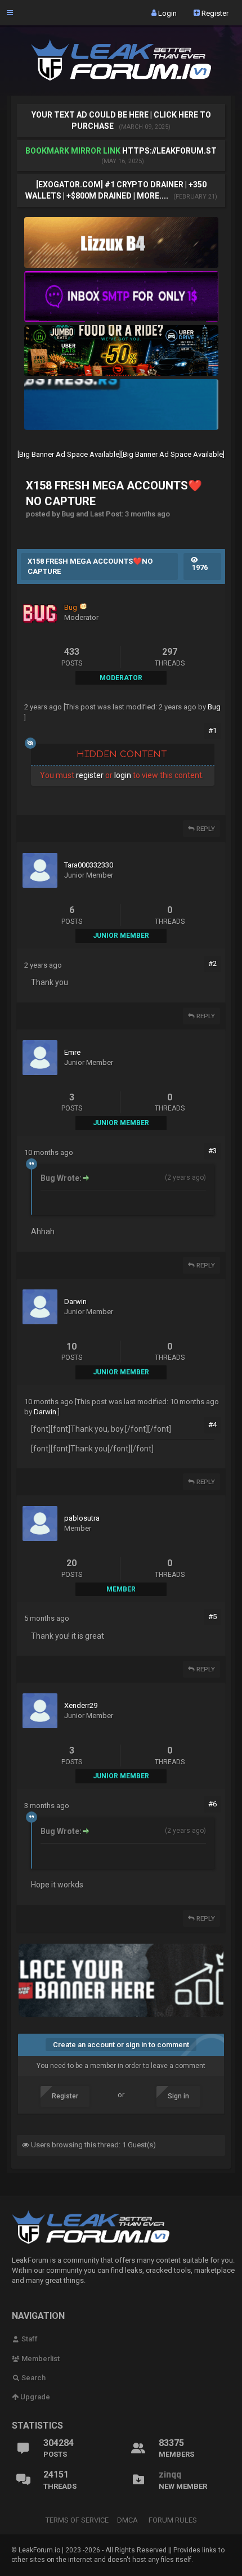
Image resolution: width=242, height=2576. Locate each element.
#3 (212, 1151)
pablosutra (82, 1518)
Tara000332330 (89, 865)
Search (33, 2378)
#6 (212, 1804)
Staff (29, 2339)
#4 (212, 1425)
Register (214, 13)
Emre (72, 1052)
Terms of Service (77, 2520)
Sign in (178, 2096)
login (123, 775)
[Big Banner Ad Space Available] (69, 454)
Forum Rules (173, 2520)
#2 (212, 963)
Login (167, 13)
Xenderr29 (81, 1705)
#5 (212, 1617)
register (90, 775)
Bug (214, 707)
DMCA (127, 2520)
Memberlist (40, 2359)
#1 (212, 730)
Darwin (75, 1302)
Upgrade (34, 2397)
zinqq (170, 2474)
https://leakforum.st (169, 151)
